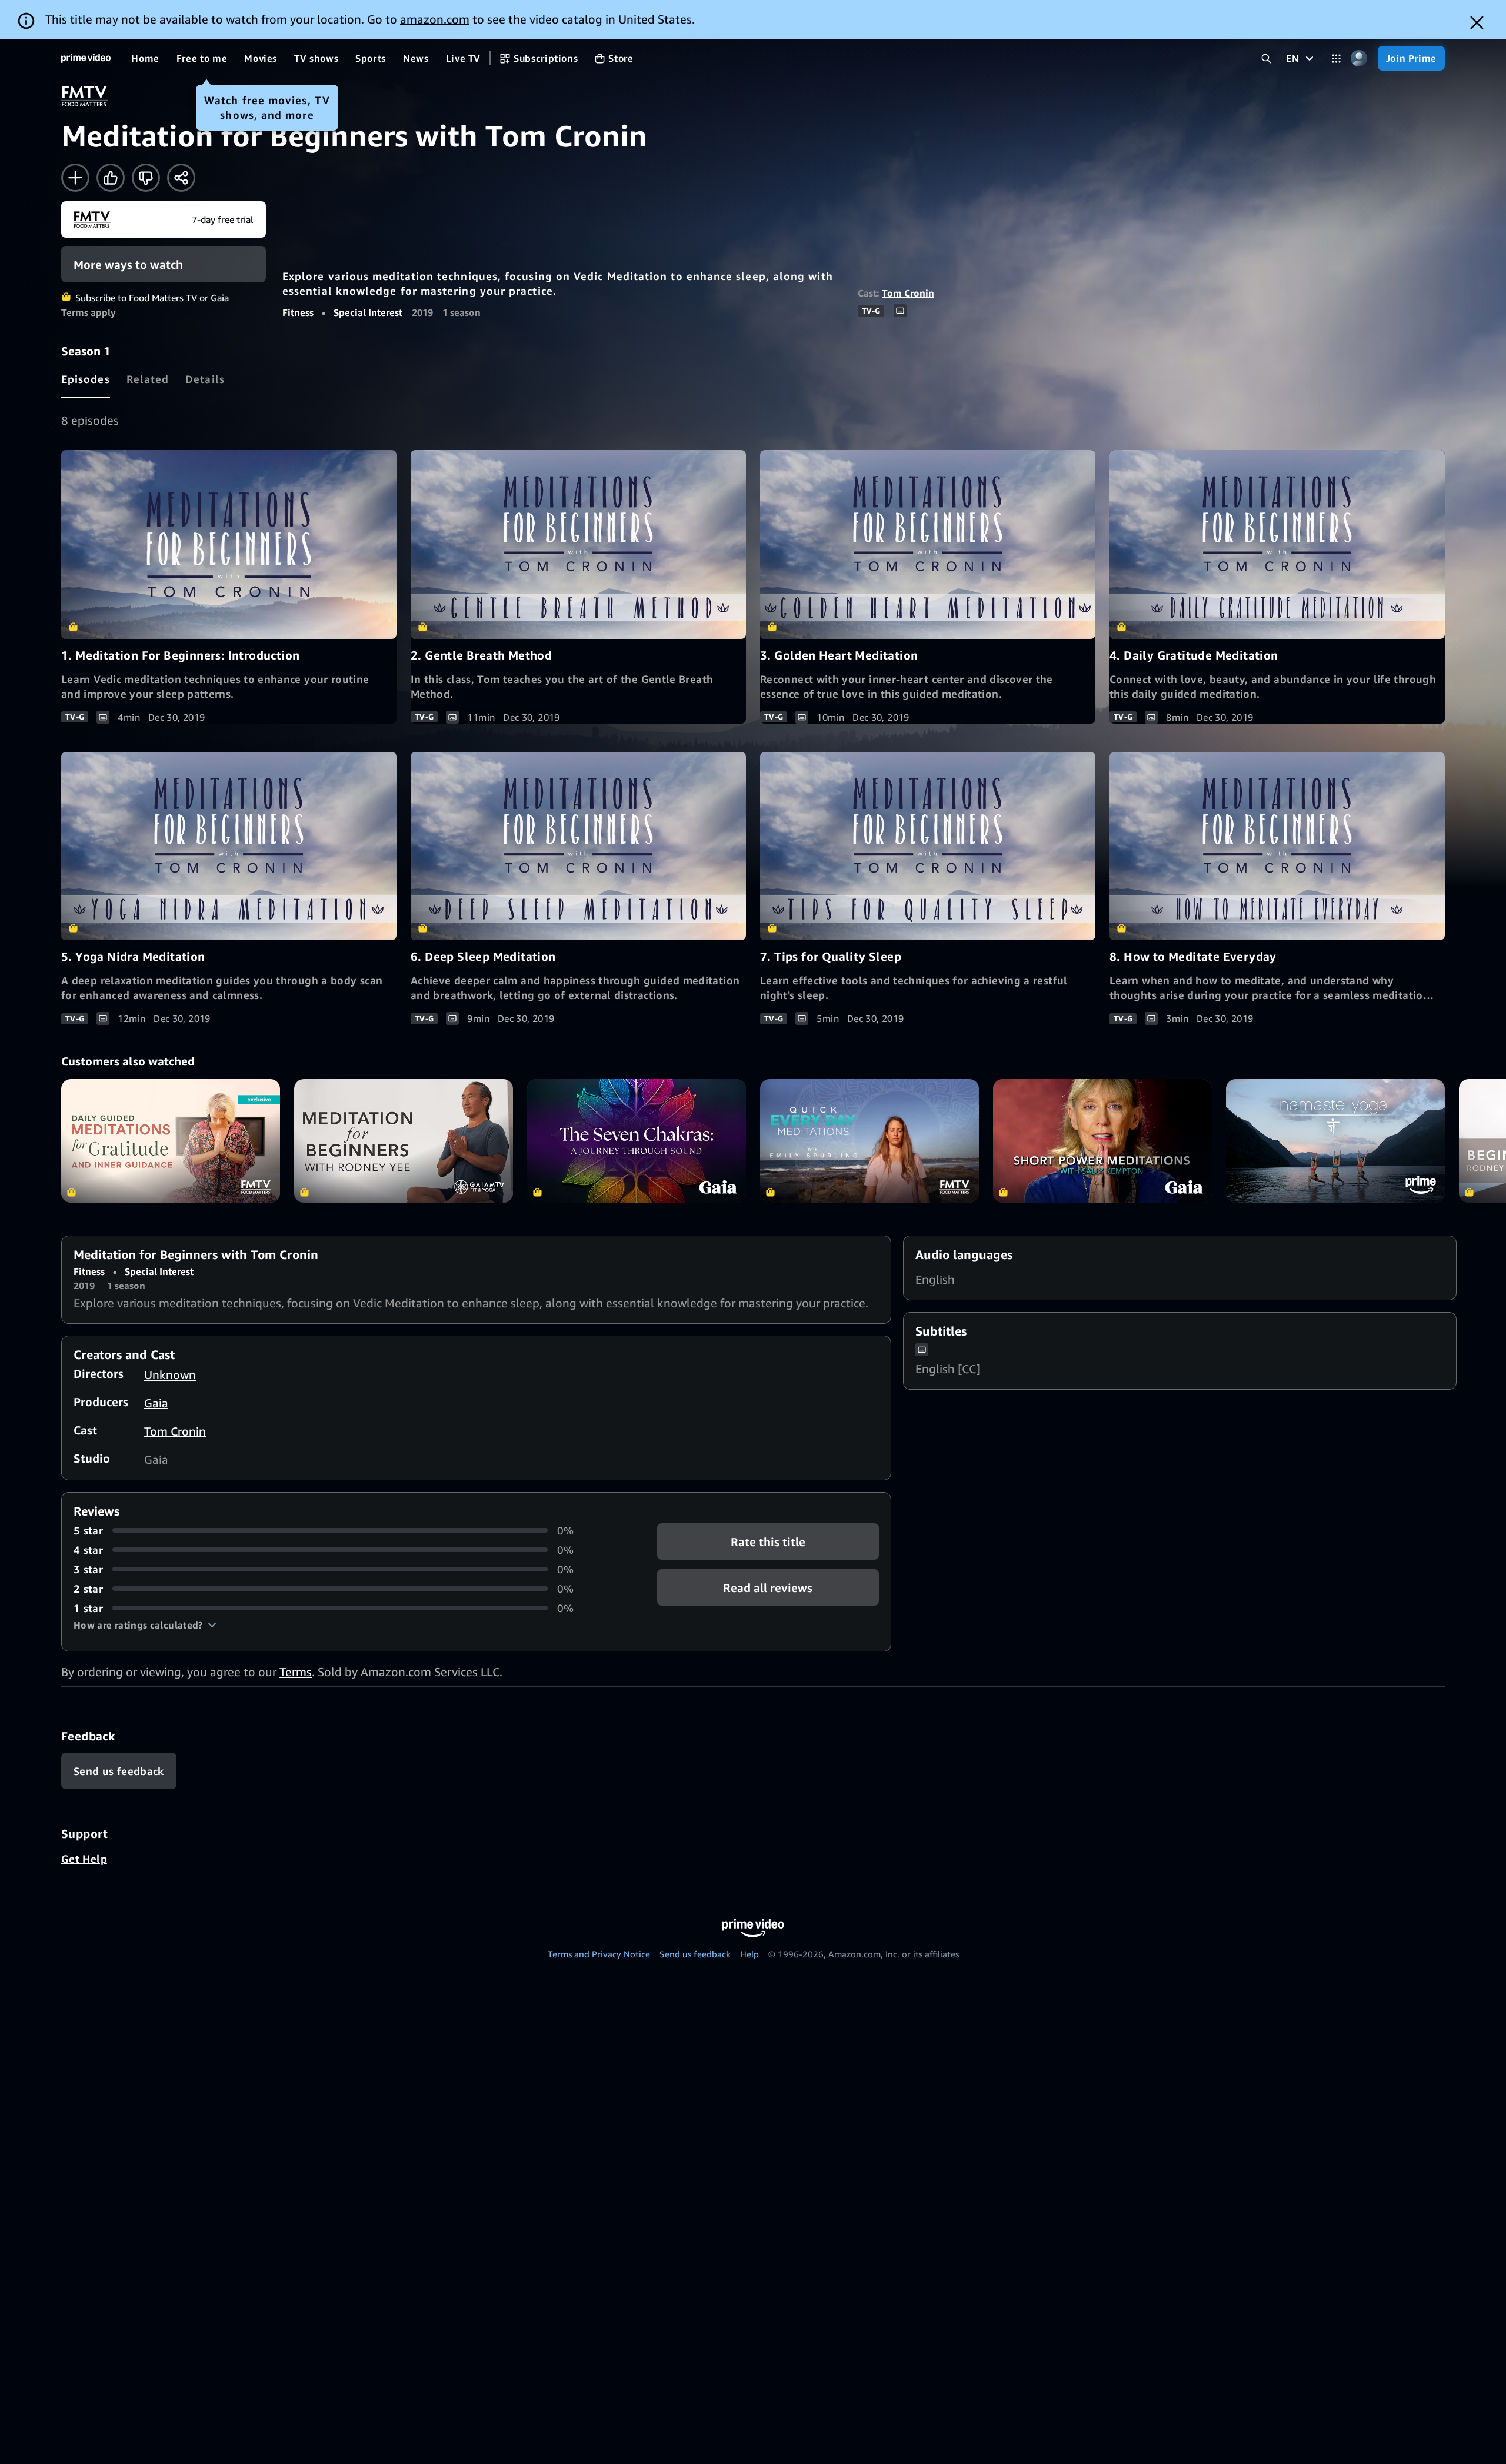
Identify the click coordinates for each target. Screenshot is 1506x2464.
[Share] (181, 178)
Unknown (170, 1375)
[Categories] (1336, 59)
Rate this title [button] (768, 1541)
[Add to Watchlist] (75, 178)
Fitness (298, 312)
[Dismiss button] (1477, 23)
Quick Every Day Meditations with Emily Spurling (869, 1141)
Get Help (84, 1859)
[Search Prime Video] (1266, 59)
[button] (145, 1625)
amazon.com (435, 19)
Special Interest (368, 312)
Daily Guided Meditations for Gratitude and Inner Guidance (171, 1141)
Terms (296, 1672)
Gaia (156, 1403)
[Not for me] (146, 178)
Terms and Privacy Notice (599, 1954)
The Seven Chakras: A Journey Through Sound (637, 1141)
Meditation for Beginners (404, 1141)
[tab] (86, 379)
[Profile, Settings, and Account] (1359, 59)
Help (749, 1954)
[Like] (111, 178)
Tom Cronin (908, 293)
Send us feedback (695, 1954)
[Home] (86, 58)
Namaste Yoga (1335, 1141)
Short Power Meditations (1102, 1141)
